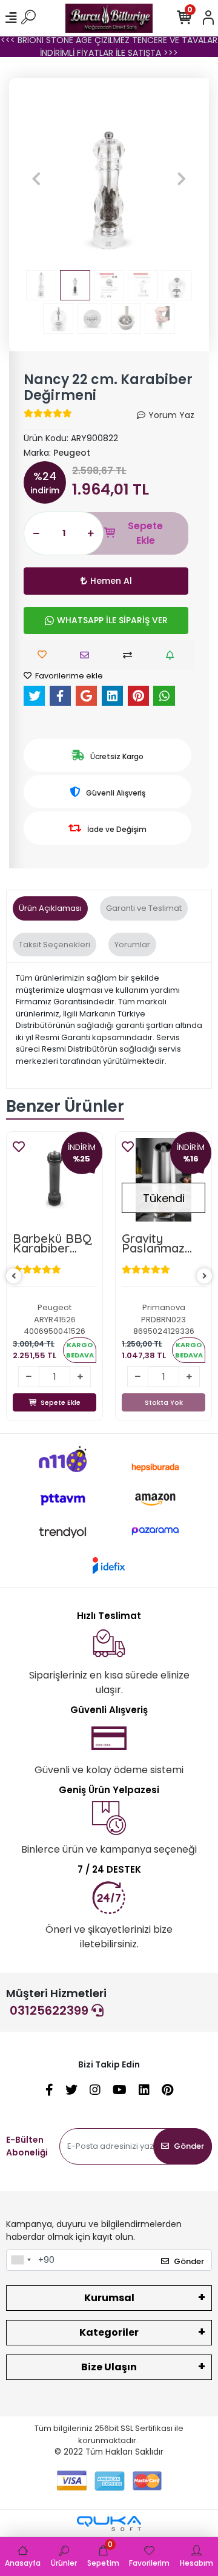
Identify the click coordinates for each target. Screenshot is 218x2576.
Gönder (189, 2146)
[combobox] (21, 2260)
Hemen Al (111, 581)
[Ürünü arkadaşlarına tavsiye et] (88, 655)
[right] (205, 1276)
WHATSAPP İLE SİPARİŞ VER (112, 620)
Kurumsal (109, 2298)
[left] (14, 1276)
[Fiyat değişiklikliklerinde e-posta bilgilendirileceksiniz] (173, 655)
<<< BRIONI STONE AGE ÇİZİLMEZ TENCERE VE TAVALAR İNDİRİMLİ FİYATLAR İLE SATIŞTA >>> (109, 46)
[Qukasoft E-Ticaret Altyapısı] (109, 2524)
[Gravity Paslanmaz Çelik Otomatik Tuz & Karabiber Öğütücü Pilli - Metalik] (163, 1180)
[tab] (50, 908)
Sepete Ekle (145, 533)
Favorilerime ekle (68, 676)
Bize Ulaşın (109, 2367)
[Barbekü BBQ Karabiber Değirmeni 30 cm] (54, 1180)
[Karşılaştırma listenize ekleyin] (130, 655)
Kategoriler (109, 2332)
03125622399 (51, 2010)
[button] (36, 178)
